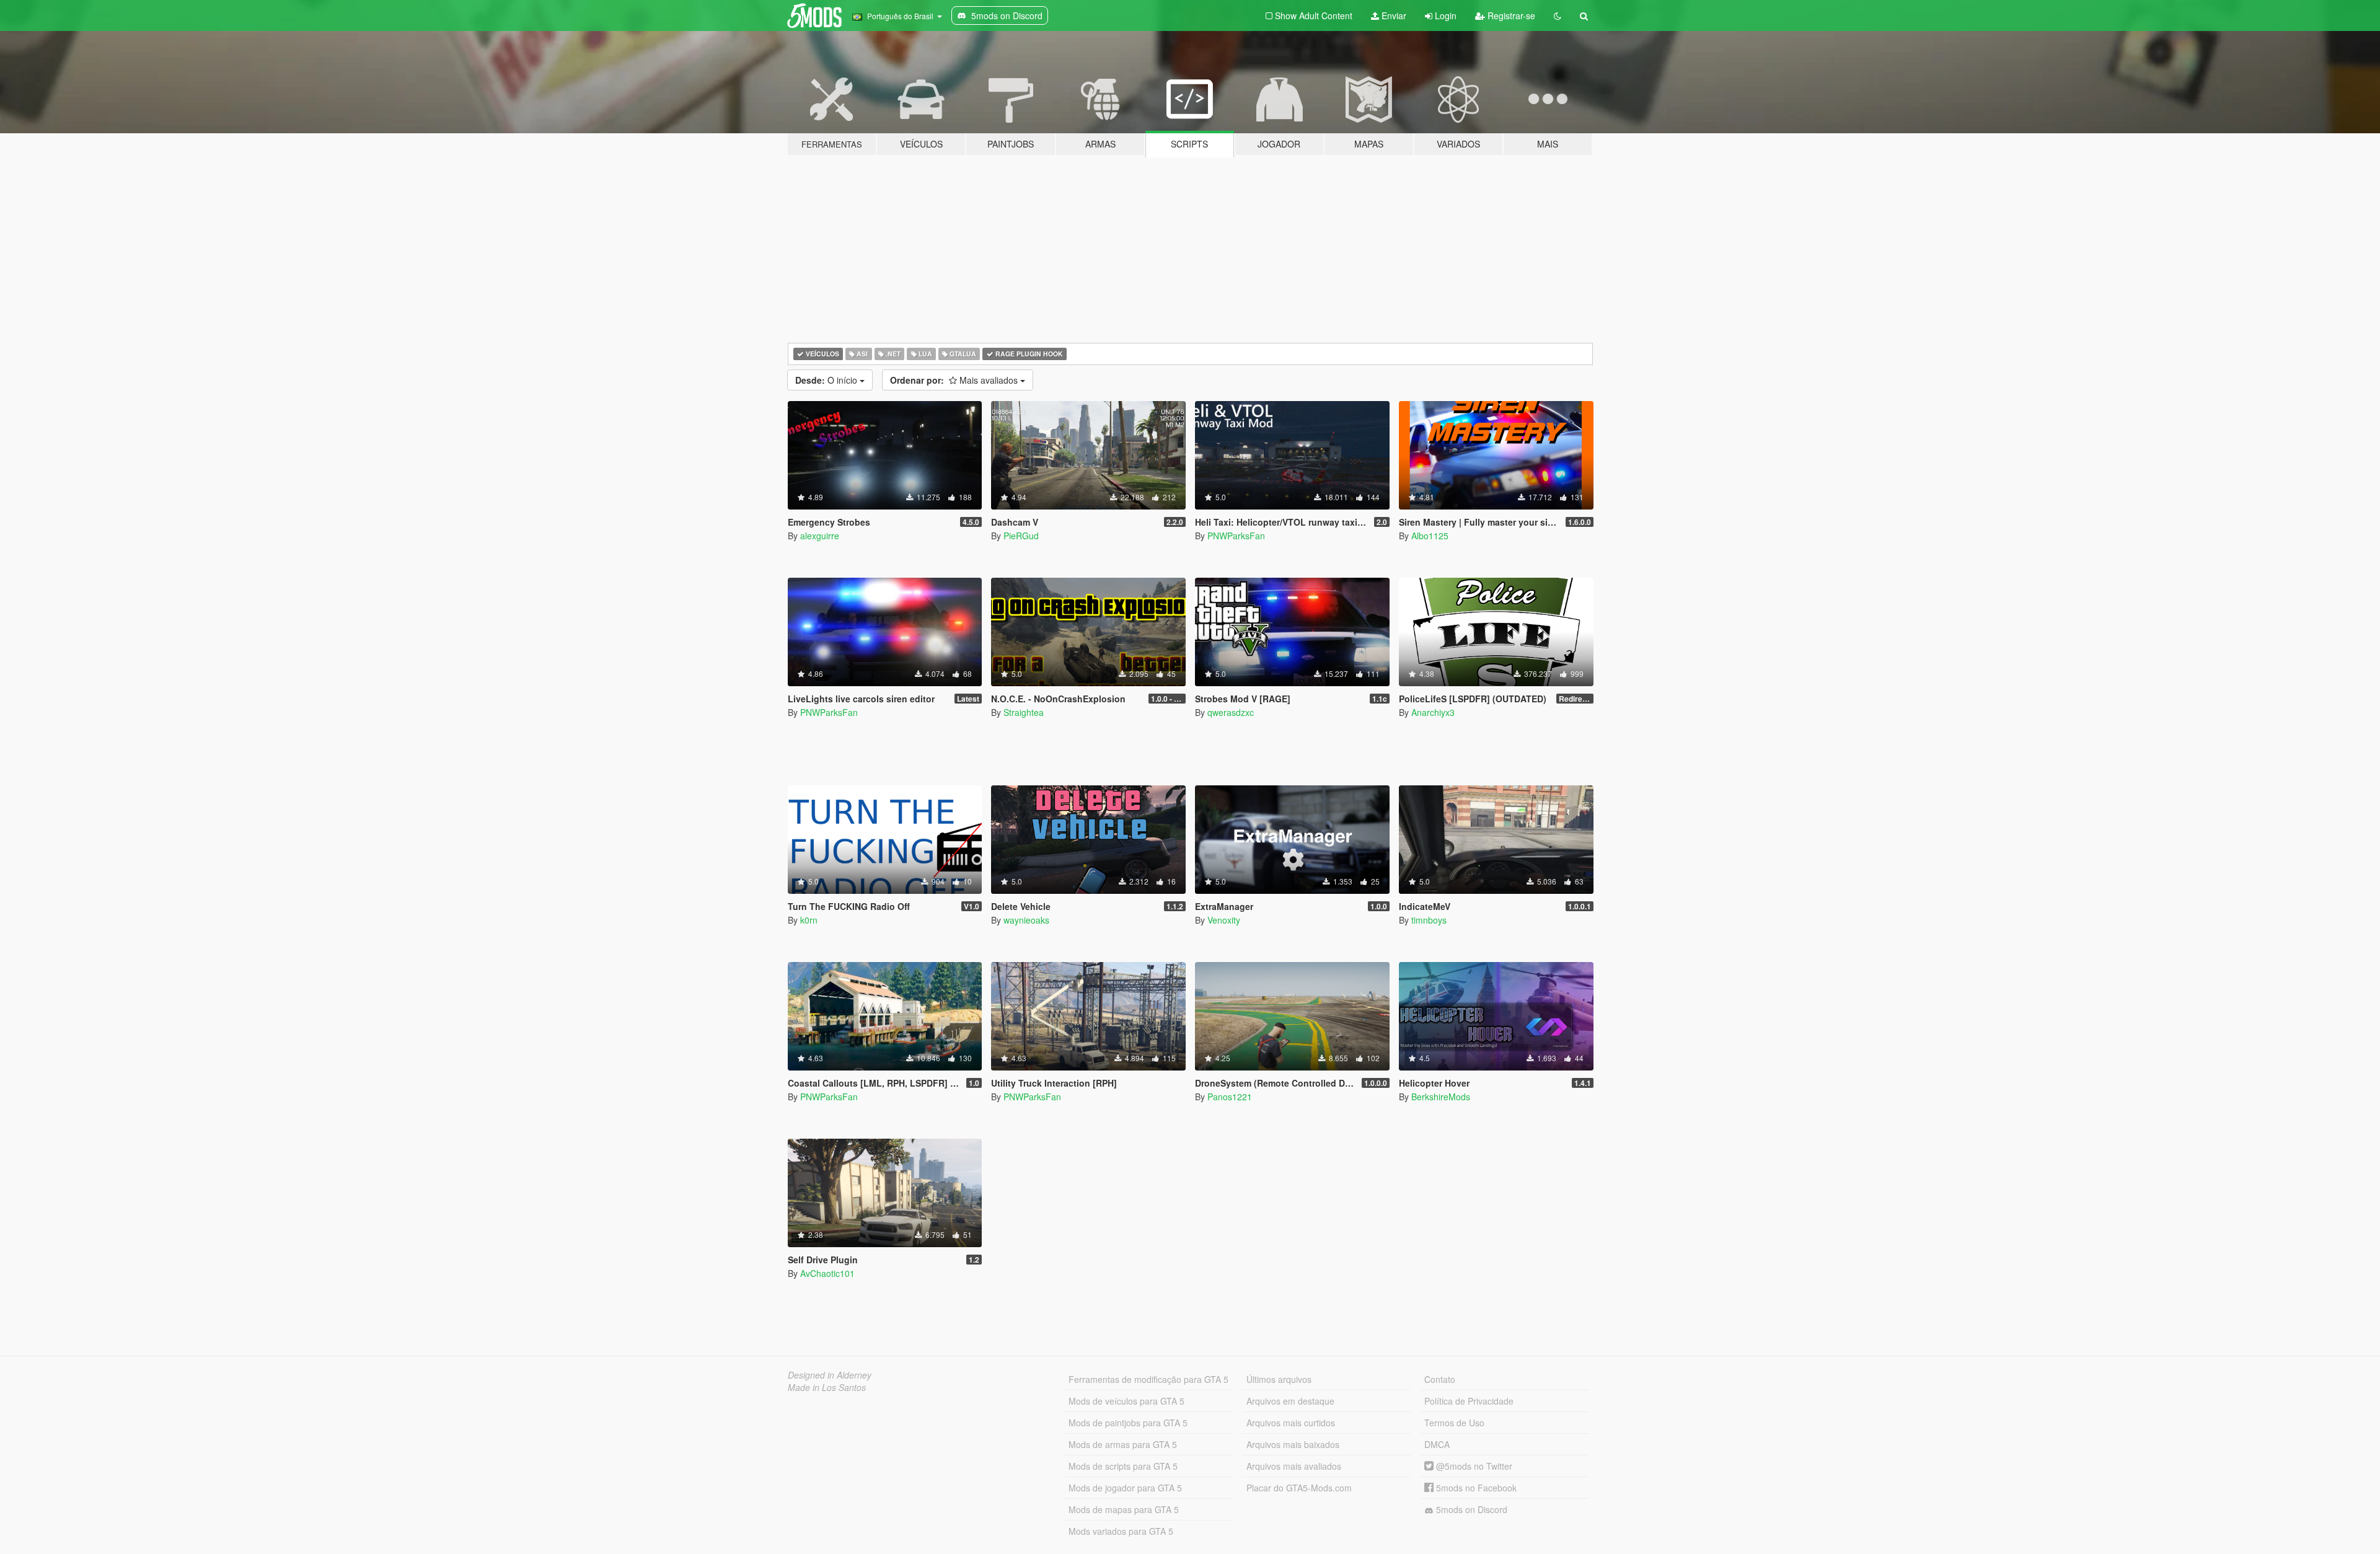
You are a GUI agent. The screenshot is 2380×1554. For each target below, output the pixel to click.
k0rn (809, 920)
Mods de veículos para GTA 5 (1126, 1401)
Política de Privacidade (1469, 1401)
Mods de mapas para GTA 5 (1124, 1509)
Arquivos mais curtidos (1291, 1423)
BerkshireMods (1441, 1097)
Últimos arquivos (1279, 1379)
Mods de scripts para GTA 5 (1123, 1466)
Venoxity (1224, 920)
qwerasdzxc (1231, 712)
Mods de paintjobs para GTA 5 (1128, 1423)
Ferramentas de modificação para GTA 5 (1148, 1379)
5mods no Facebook (1475, 1488)
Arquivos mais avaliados (1294, 1466)
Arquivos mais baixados (1293, 1444)
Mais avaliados (955, 380)
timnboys (1429, 920)
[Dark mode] (1558, 15)
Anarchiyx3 (1433, 712)
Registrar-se (1510, 15)
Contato (1440, 1379)
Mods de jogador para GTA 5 (1125, 1488)
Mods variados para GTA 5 (1121, 1531)
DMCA (1437, 1444)
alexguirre (820, 536)
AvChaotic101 (827, 1273)
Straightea (1024, 712)
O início (827, 380)
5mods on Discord (1470, 1509)
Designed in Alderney (830, 1375)
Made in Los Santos (827, 1387)
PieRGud (1021, 536)
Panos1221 (1230, 1097)
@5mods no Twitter (1473, 1466)
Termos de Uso (1454, 1423)
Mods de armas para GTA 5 (1123, 1444)
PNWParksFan (1236, 536)
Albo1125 (1430, 536)
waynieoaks (1026, 920)
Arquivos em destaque (1290, 1401)
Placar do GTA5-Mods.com (1299, 1488)
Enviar (1393, 15)
